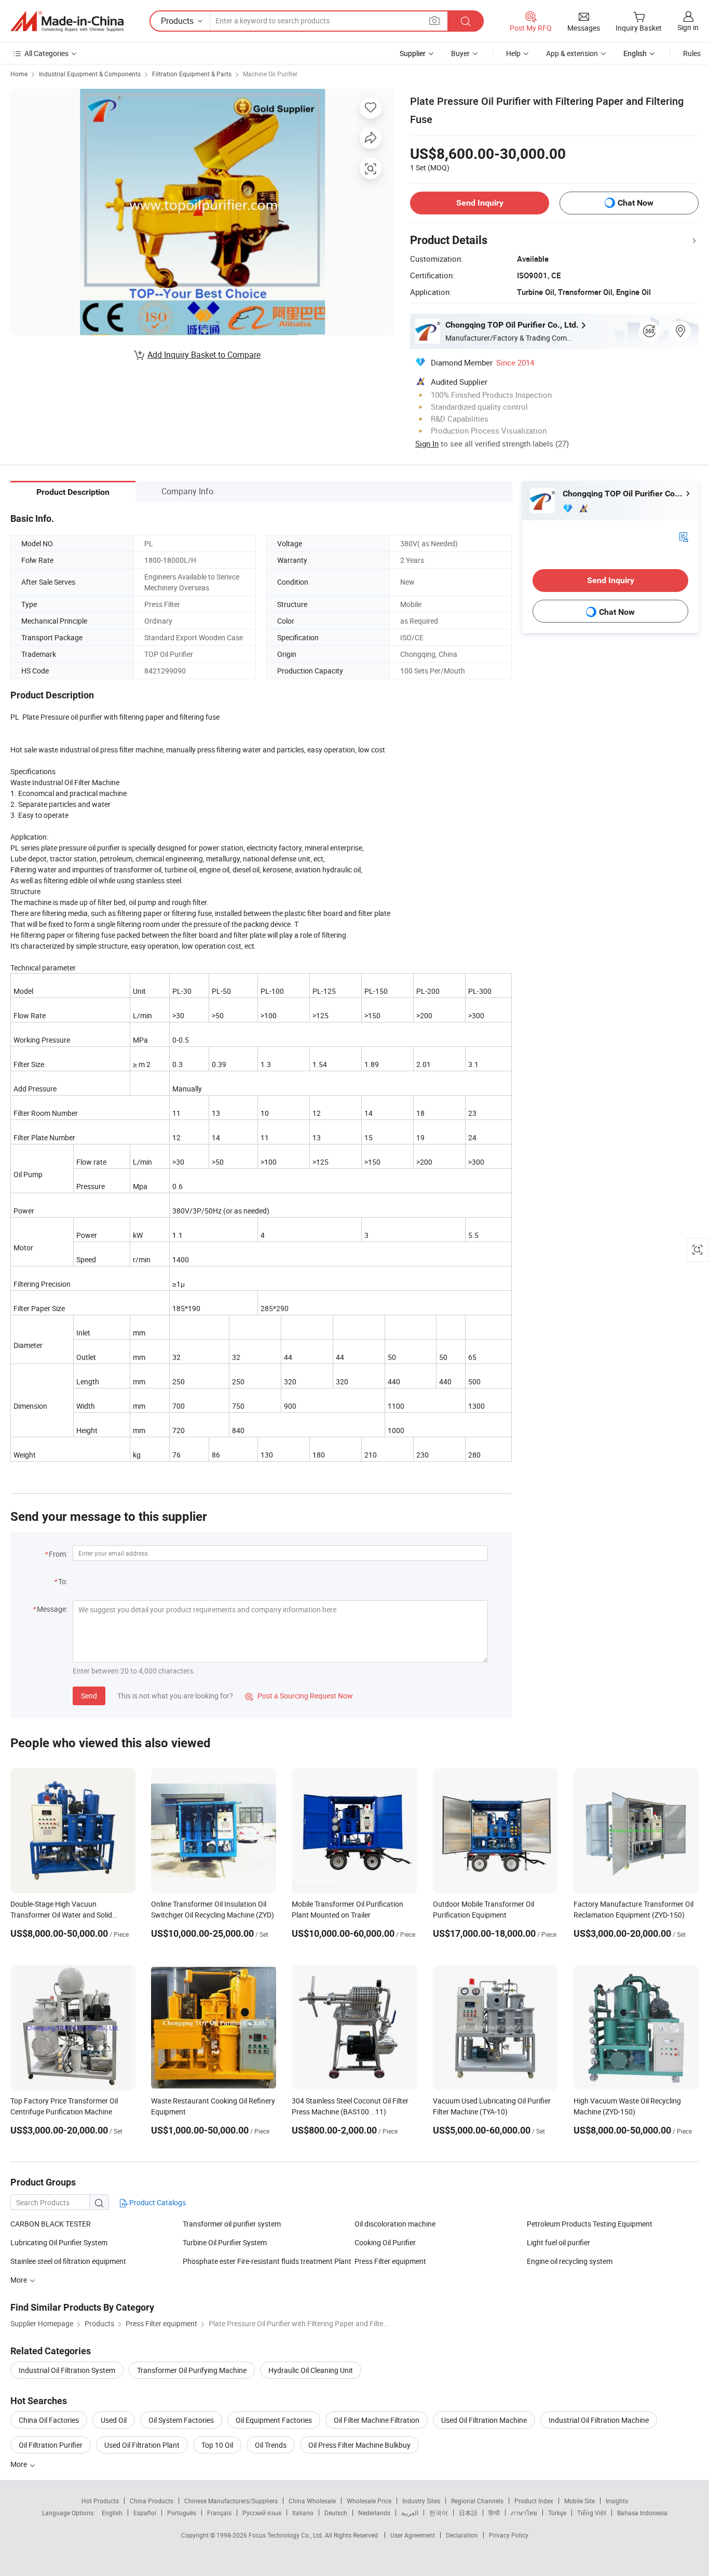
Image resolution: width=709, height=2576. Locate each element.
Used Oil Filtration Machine (484, 2420)
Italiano (303, 2513)
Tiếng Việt (592, 2513)
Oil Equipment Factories (274, 2420)
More (19, 2464)
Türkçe (557, 2513)
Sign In (427, 443)
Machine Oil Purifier (270, 74)
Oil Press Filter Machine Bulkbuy (359, 2445)
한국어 (439, 2513)
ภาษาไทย (524, 2513)
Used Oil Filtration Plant (142, 2445)
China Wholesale (312, 2501)
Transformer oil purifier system (232, 2224)
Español (145, 2513)
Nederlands (374, 2513)
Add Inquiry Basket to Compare (204, 355)
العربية (410, 2513)
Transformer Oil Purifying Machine (192, 2370)
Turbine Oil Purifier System (225, 2242)
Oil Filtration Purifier (51, 2445)
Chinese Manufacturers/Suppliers (231, 2501)
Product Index (534, 2501)
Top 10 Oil (217, 2445)
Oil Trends (271, 2445)
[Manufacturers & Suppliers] (67, 21)
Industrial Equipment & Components (90, 74)
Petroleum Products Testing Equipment (590, 2224)
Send (89, 1696)
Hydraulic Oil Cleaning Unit (311, 2370)
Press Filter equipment (390, 2261)
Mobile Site (580, 2501)
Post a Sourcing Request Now (299, 1696)
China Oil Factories (49, 2420)
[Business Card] (684, 536)
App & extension (572, 53)
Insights (617, 2501)
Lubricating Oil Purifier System (59, 2242)
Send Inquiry (480, 203)
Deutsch (336, 2513)
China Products (152, 2501)
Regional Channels (477, 2501)
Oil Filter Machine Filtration (377, 2420)
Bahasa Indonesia (642, 2513)
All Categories (46, 53)
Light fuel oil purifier (558, 2242)
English (112, 2513)
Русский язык (262, 2513)
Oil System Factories (181, 2420)
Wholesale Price (369, 2501)
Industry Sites (421, 2501)
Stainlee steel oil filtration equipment (68, 2261)
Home (19, 74)
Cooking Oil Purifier (385, 2242)
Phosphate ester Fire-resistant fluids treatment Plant (267, 2261)
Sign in (688, 27)
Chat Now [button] (636, 203)
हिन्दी (494, 2513)
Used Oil (114, 2420)
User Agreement (413, 2535)
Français (219, 2513)
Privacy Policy (509, 2535)
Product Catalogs (157, 2202)
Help (513, 53)
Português (182, 2513)
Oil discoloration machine (395, 2224)
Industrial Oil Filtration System (67, 2370)
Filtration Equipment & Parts (192, 74)
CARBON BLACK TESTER (51, 2224)
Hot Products (100, 2501)
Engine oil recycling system (570, 2261)
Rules (692, 53)
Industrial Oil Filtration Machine (599, 2420)
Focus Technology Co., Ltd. (287, 2535)
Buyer (460, 53)
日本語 (468, 2513)
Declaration (462, 2535)
